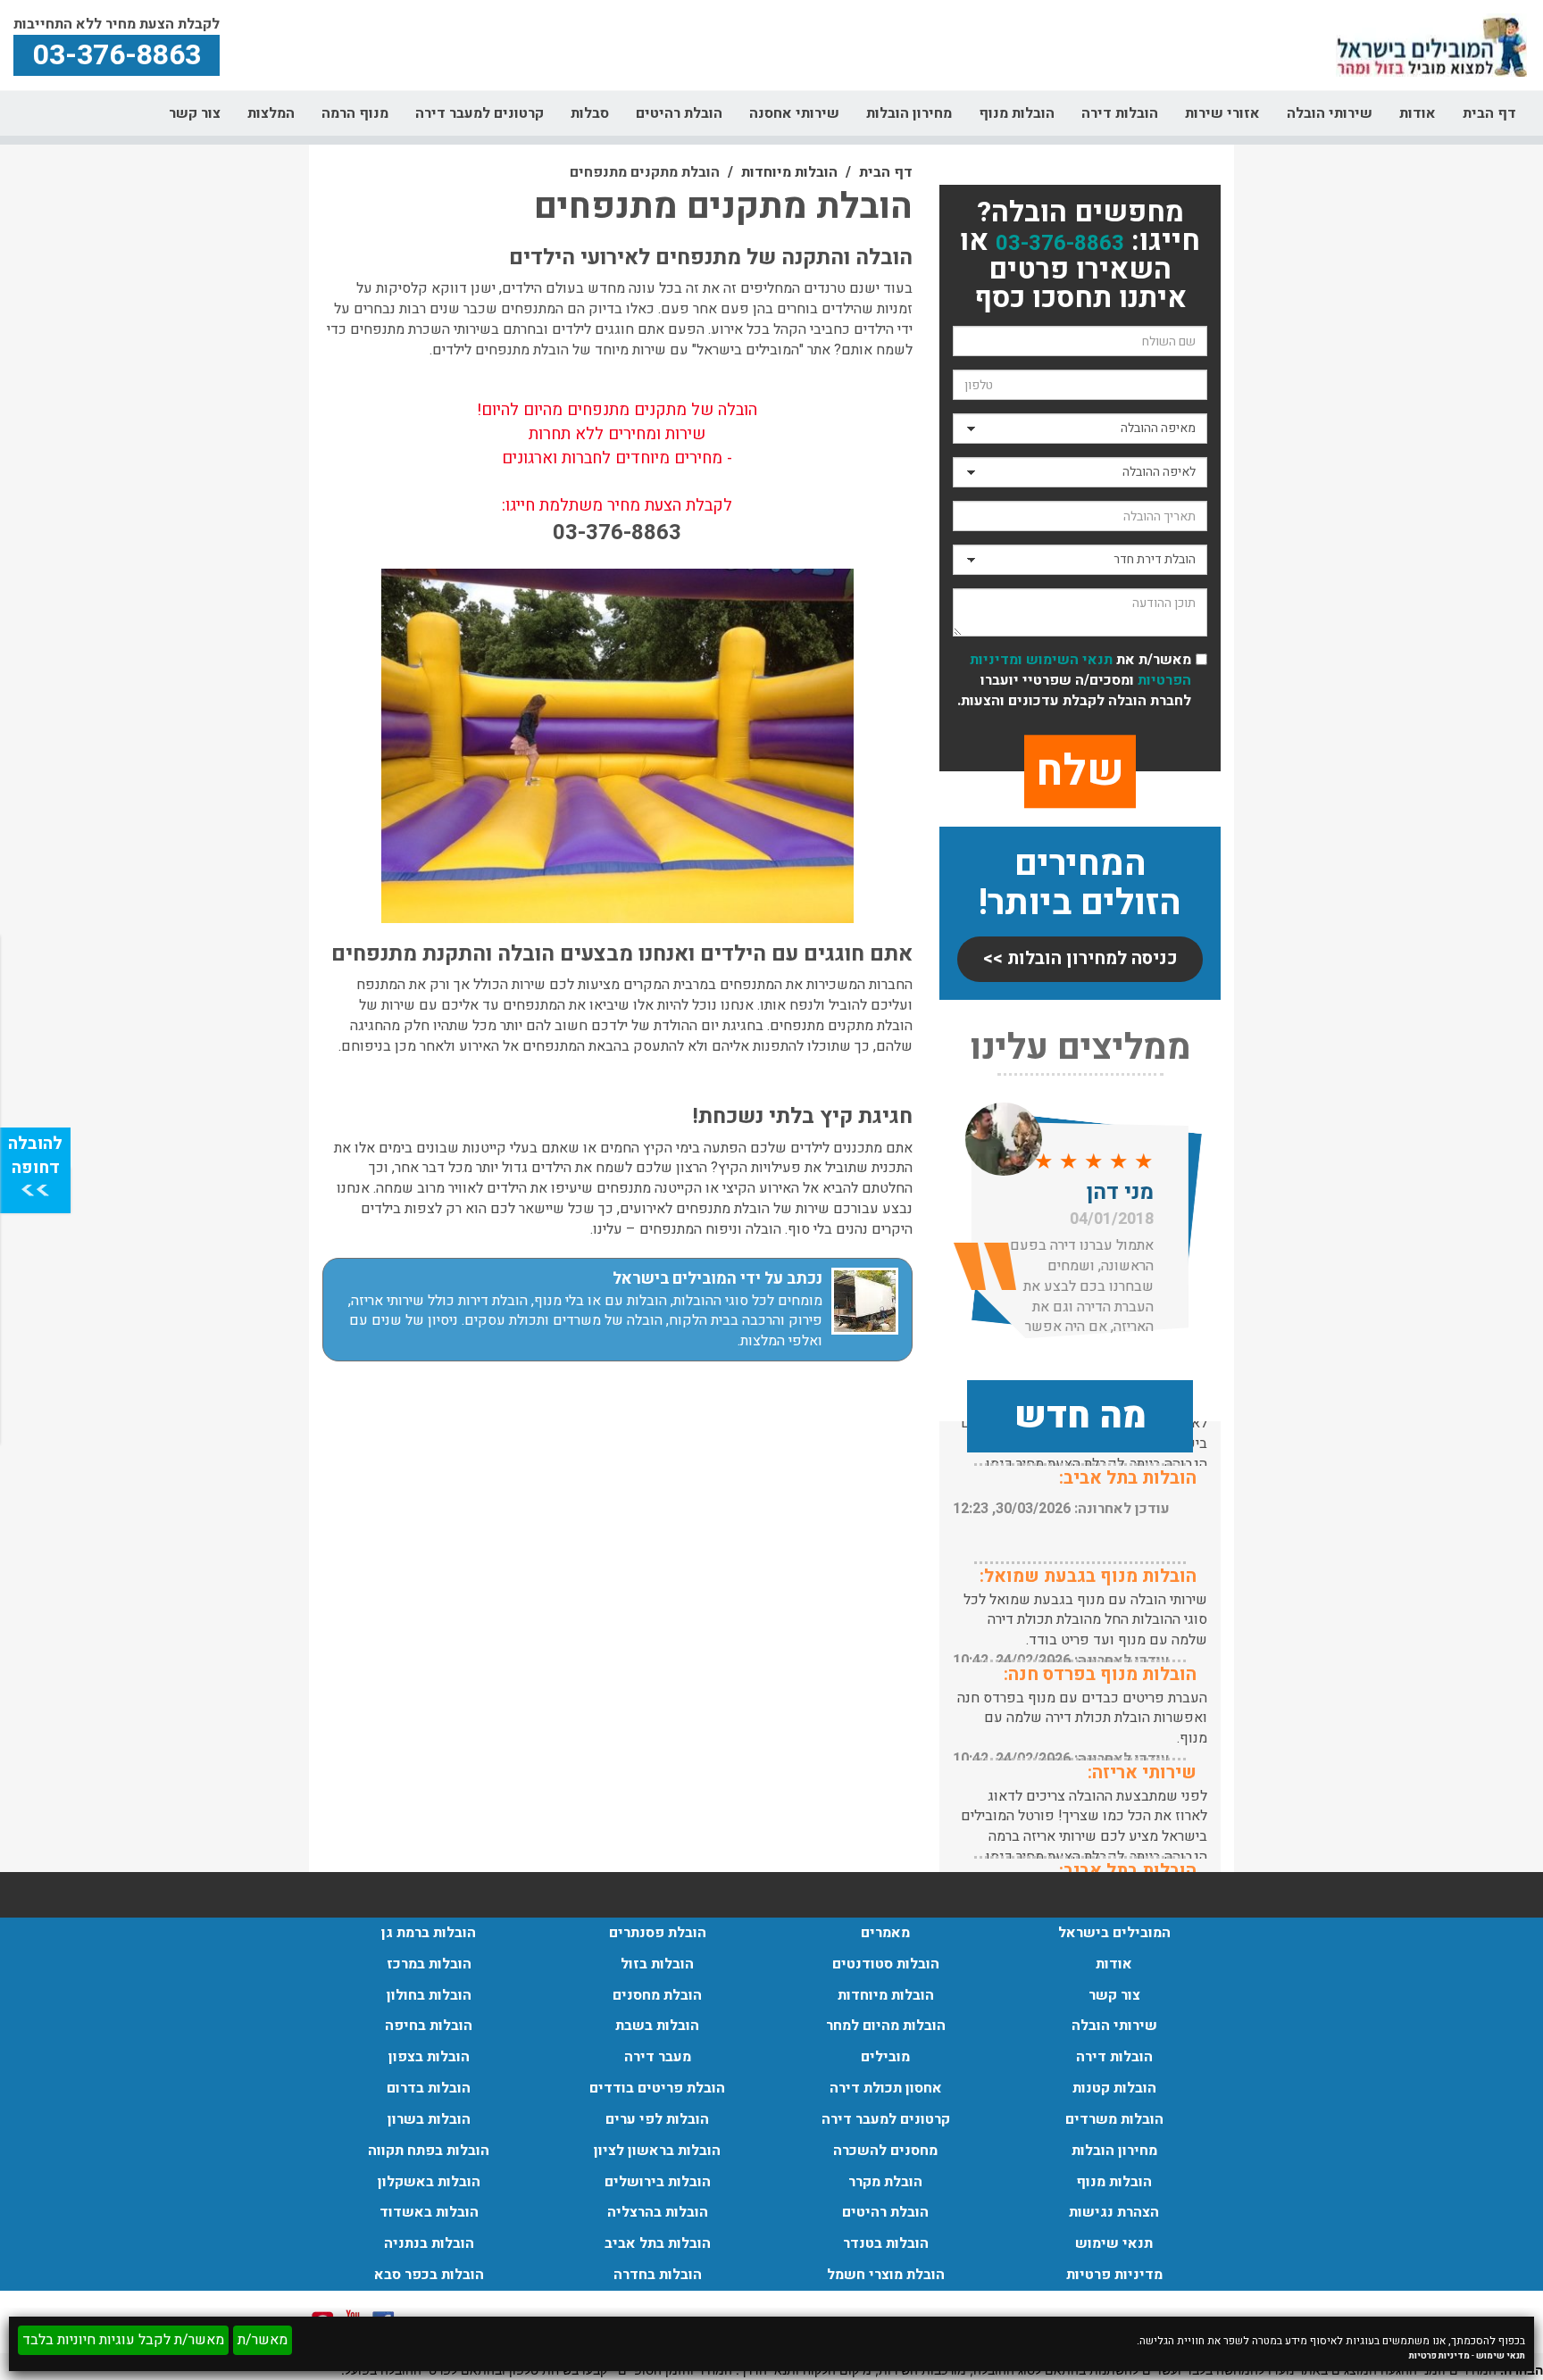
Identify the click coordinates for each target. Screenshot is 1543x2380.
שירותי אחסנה (794, 113)
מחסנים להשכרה (885, 2151)
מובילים (885, 2057)
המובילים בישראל (1114, 1933)
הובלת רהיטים (679, 113)
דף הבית (1489, 113)
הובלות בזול (657, 1964)
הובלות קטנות (1114, 2088)
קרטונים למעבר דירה (480, 113)
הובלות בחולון (429, 1995)
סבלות (590, 113)
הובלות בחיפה (429, 2026)
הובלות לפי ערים (657, 2119)
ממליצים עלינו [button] (1080, 1048)
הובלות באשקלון (429, 2182)
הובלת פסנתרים (658, 1933)
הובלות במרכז (429, 1964)
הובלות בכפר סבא (429, 2275)
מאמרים (885, 1933)
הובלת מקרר (885, 2182)
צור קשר (195, 113)
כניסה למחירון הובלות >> (1080, 958)
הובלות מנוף (1017, 113)
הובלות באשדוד (429, 2212)
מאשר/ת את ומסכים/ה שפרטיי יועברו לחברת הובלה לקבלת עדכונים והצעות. (1074, 681)
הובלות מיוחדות (789, 172)
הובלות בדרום (429, 2088)
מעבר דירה (658, 2057)
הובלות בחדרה (658, 2275)
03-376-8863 (1060, 243)
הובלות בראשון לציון (657, 2151)
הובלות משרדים (1114, 2119)
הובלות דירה (1120, 113)
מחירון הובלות (909, 113)
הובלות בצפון (429, 2057)
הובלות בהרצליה (658, 2212)
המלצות (271, 113)
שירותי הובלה (1330, 113)
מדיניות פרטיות (1439, 2356)
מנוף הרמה (355, 113)
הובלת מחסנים (657, 1995)
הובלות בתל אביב (658, 2243)
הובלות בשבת (657, 2026)
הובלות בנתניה (429, 2243)
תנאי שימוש (1501, 2356)
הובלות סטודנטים (886, 1964)
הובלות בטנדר (886, 2243)
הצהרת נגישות (1114, 2212)
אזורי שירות (1222, 113)
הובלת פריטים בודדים (657, 2088)
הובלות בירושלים (658, 2182)
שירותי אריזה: (1142, 1773)
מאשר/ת (263, 2340)
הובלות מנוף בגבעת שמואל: (1088, 1576)
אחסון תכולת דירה (886, 2088)
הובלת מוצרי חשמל (886, 2275)
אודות (1418, 113)
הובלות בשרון (429, 2119)
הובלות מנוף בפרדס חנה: (1100, 1674)
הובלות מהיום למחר (886, 2026)
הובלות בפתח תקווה (429, 2151)
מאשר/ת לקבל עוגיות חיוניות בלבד (123, 2340)
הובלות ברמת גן (429, 1933)
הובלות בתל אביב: (1128, 1478)
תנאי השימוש (1069, 660)
